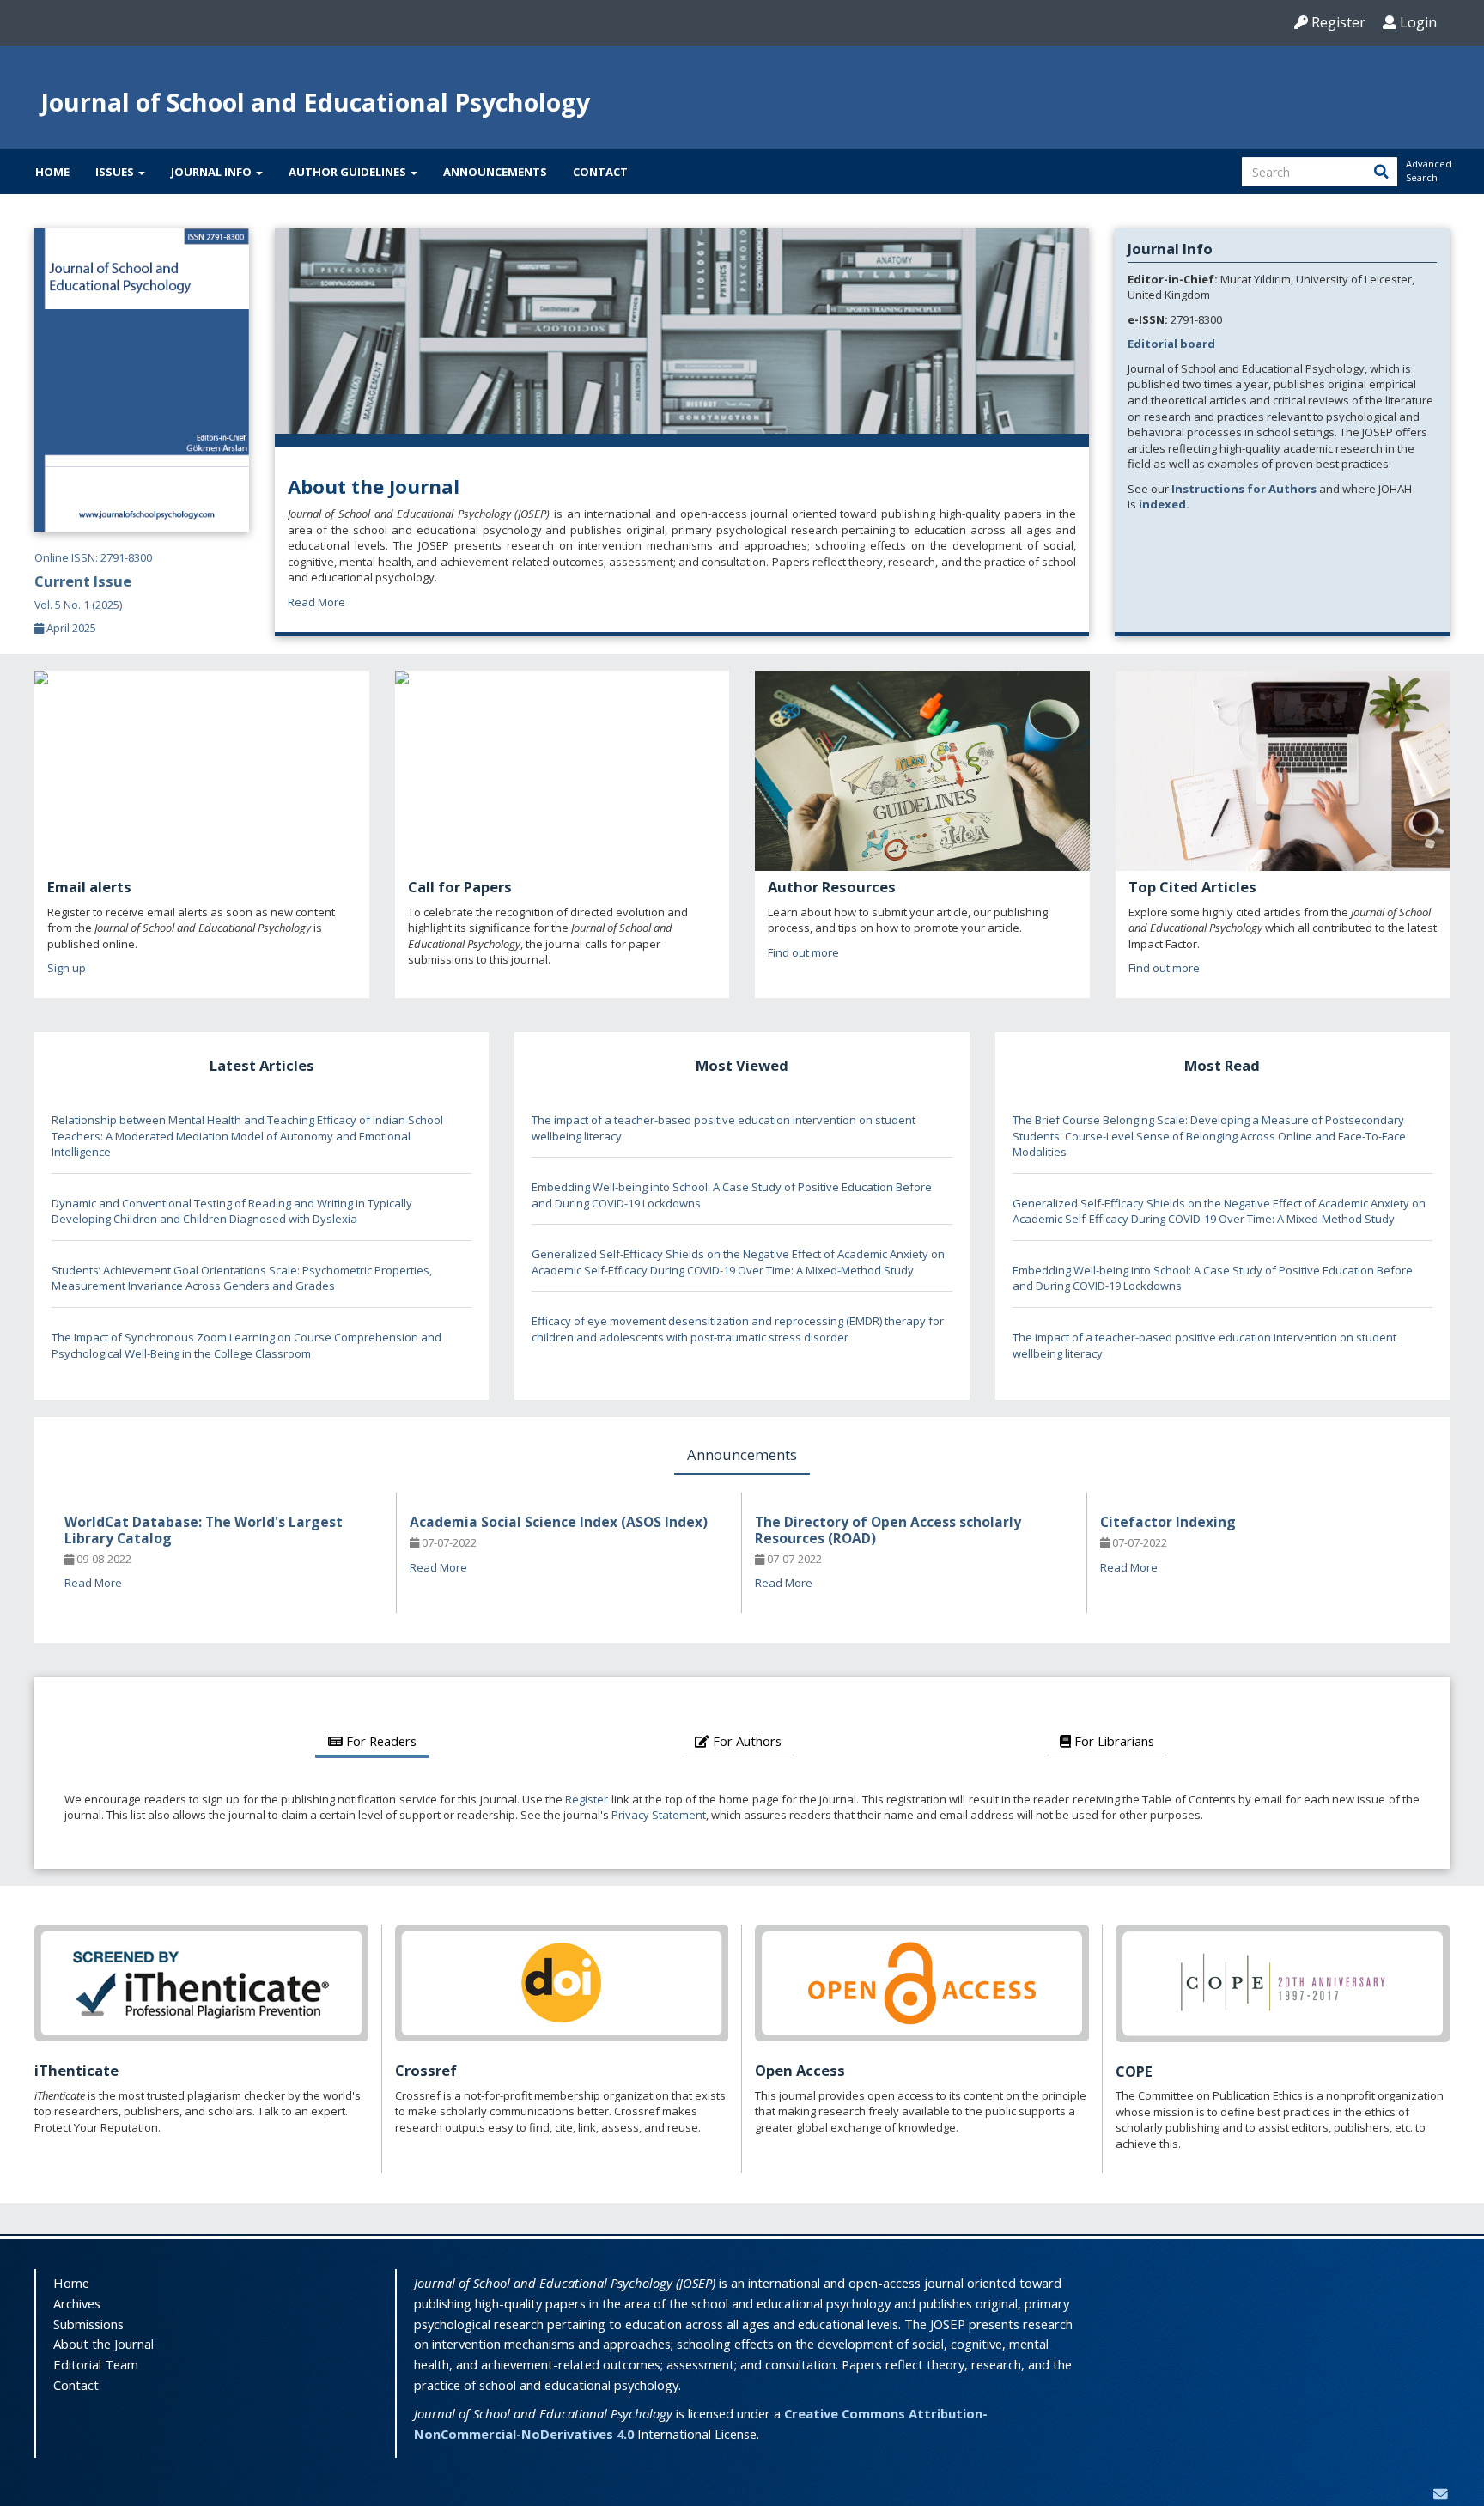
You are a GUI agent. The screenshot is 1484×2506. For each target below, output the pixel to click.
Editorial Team (96, 2364)
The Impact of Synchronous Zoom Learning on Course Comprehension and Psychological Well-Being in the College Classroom (246, 1345)
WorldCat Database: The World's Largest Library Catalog (204, 1530)
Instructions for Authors (1244, 489)
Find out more (803, 952)
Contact (600, 172)
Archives (77, 2303)
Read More (316, 602)
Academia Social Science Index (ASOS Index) (559, 1522)
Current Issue (83, 591)
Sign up (67, 968)
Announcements (495, 172)
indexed (1162, 504)
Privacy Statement (659, 1815)
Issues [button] (116, 172)
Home (52, 172)
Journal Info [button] (213, 172)
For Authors (745, 1741)
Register (1337, 22)
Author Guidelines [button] (349, 172)
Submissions (88, 2324)
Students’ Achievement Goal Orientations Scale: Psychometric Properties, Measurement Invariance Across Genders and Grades (242, 1278)
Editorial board (1171, 344)
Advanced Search (1427, 170)
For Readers (380, 1741)
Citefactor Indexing (1168, 1522)
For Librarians (1113, 1741)
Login (1417, 22)
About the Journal (103, 2344)
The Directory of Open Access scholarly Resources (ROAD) (888, 1530)
